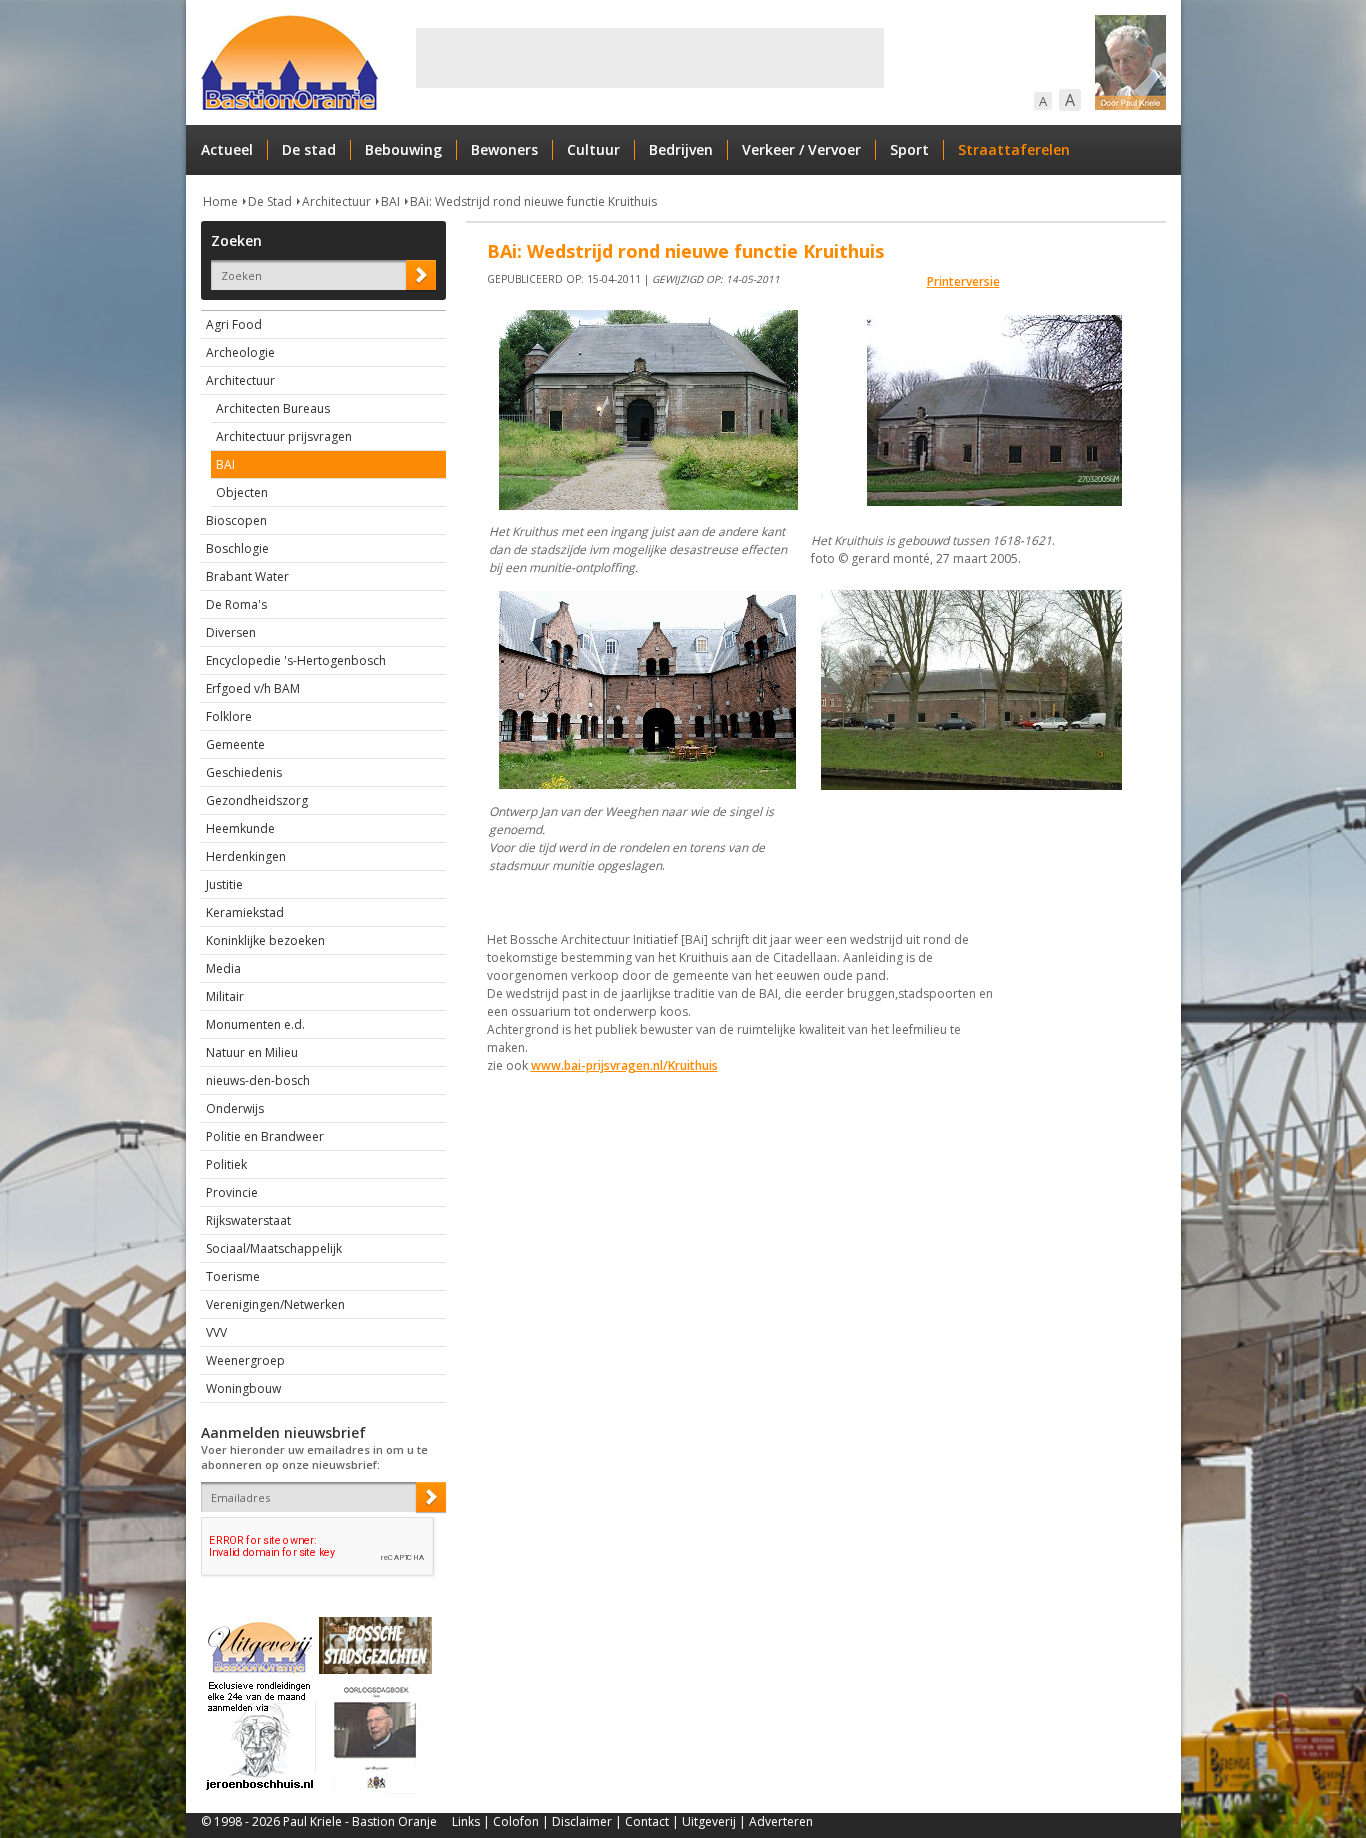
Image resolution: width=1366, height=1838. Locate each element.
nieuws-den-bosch (258, 1080)
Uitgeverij (709, 1821)
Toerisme (233, 1276)
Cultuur (593, 149)
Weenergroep (245, 1360)
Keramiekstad (245, 912)
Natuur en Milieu (252, 1052)
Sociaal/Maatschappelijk (274, 1248)
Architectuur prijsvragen (284, 436)
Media (223, 968)
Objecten (242, 492)
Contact (647, 1821)
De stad (309, 149)
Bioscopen (236, 520)
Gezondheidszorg (257, 800)
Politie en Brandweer (265, 1136)
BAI (390, 201)
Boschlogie (237, 548)
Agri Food (234, 324)
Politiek (226, 1164)
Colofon (516, 1821)
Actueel (227, 149)
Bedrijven (681, 149)
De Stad (270, 201)
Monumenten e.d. (255, 1024)
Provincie (232, 1192)
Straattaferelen (1014, 149)
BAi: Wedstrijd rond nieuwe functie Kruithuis (533, 201)
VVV (216, 1332)
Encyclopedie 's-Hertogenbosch (296, 660)
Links (466, 1821)
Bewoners (504, 149)
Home (220, 201)
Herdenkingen (246, 856)
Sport (909, 149)
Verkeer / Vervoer (801, 149)
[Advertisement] (650, 58)
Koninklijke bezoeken (265, 940)
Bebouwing (403, 149)
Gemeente (235, 744)
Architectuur (336, 201)
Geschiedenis (244, 772)
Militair (225, 996)
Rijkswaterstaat (248, 1220)
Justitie (224, 884)
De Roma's (236, 604)
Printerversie (963, 281)
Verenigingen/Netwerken (275, 1304)
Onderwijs (235, 1108)
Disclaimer (582, 1821)
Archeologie (240, 352)
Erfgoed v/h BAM (253, 688)
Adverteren (781, 1821)
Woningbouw (243, 1388)
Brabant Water (247, 576)
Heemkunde (240, 828)
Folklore (229, 716)
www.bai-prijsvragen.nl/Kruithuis (624, 1065)
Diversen (231, 632)
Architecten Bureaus (273, 408)
